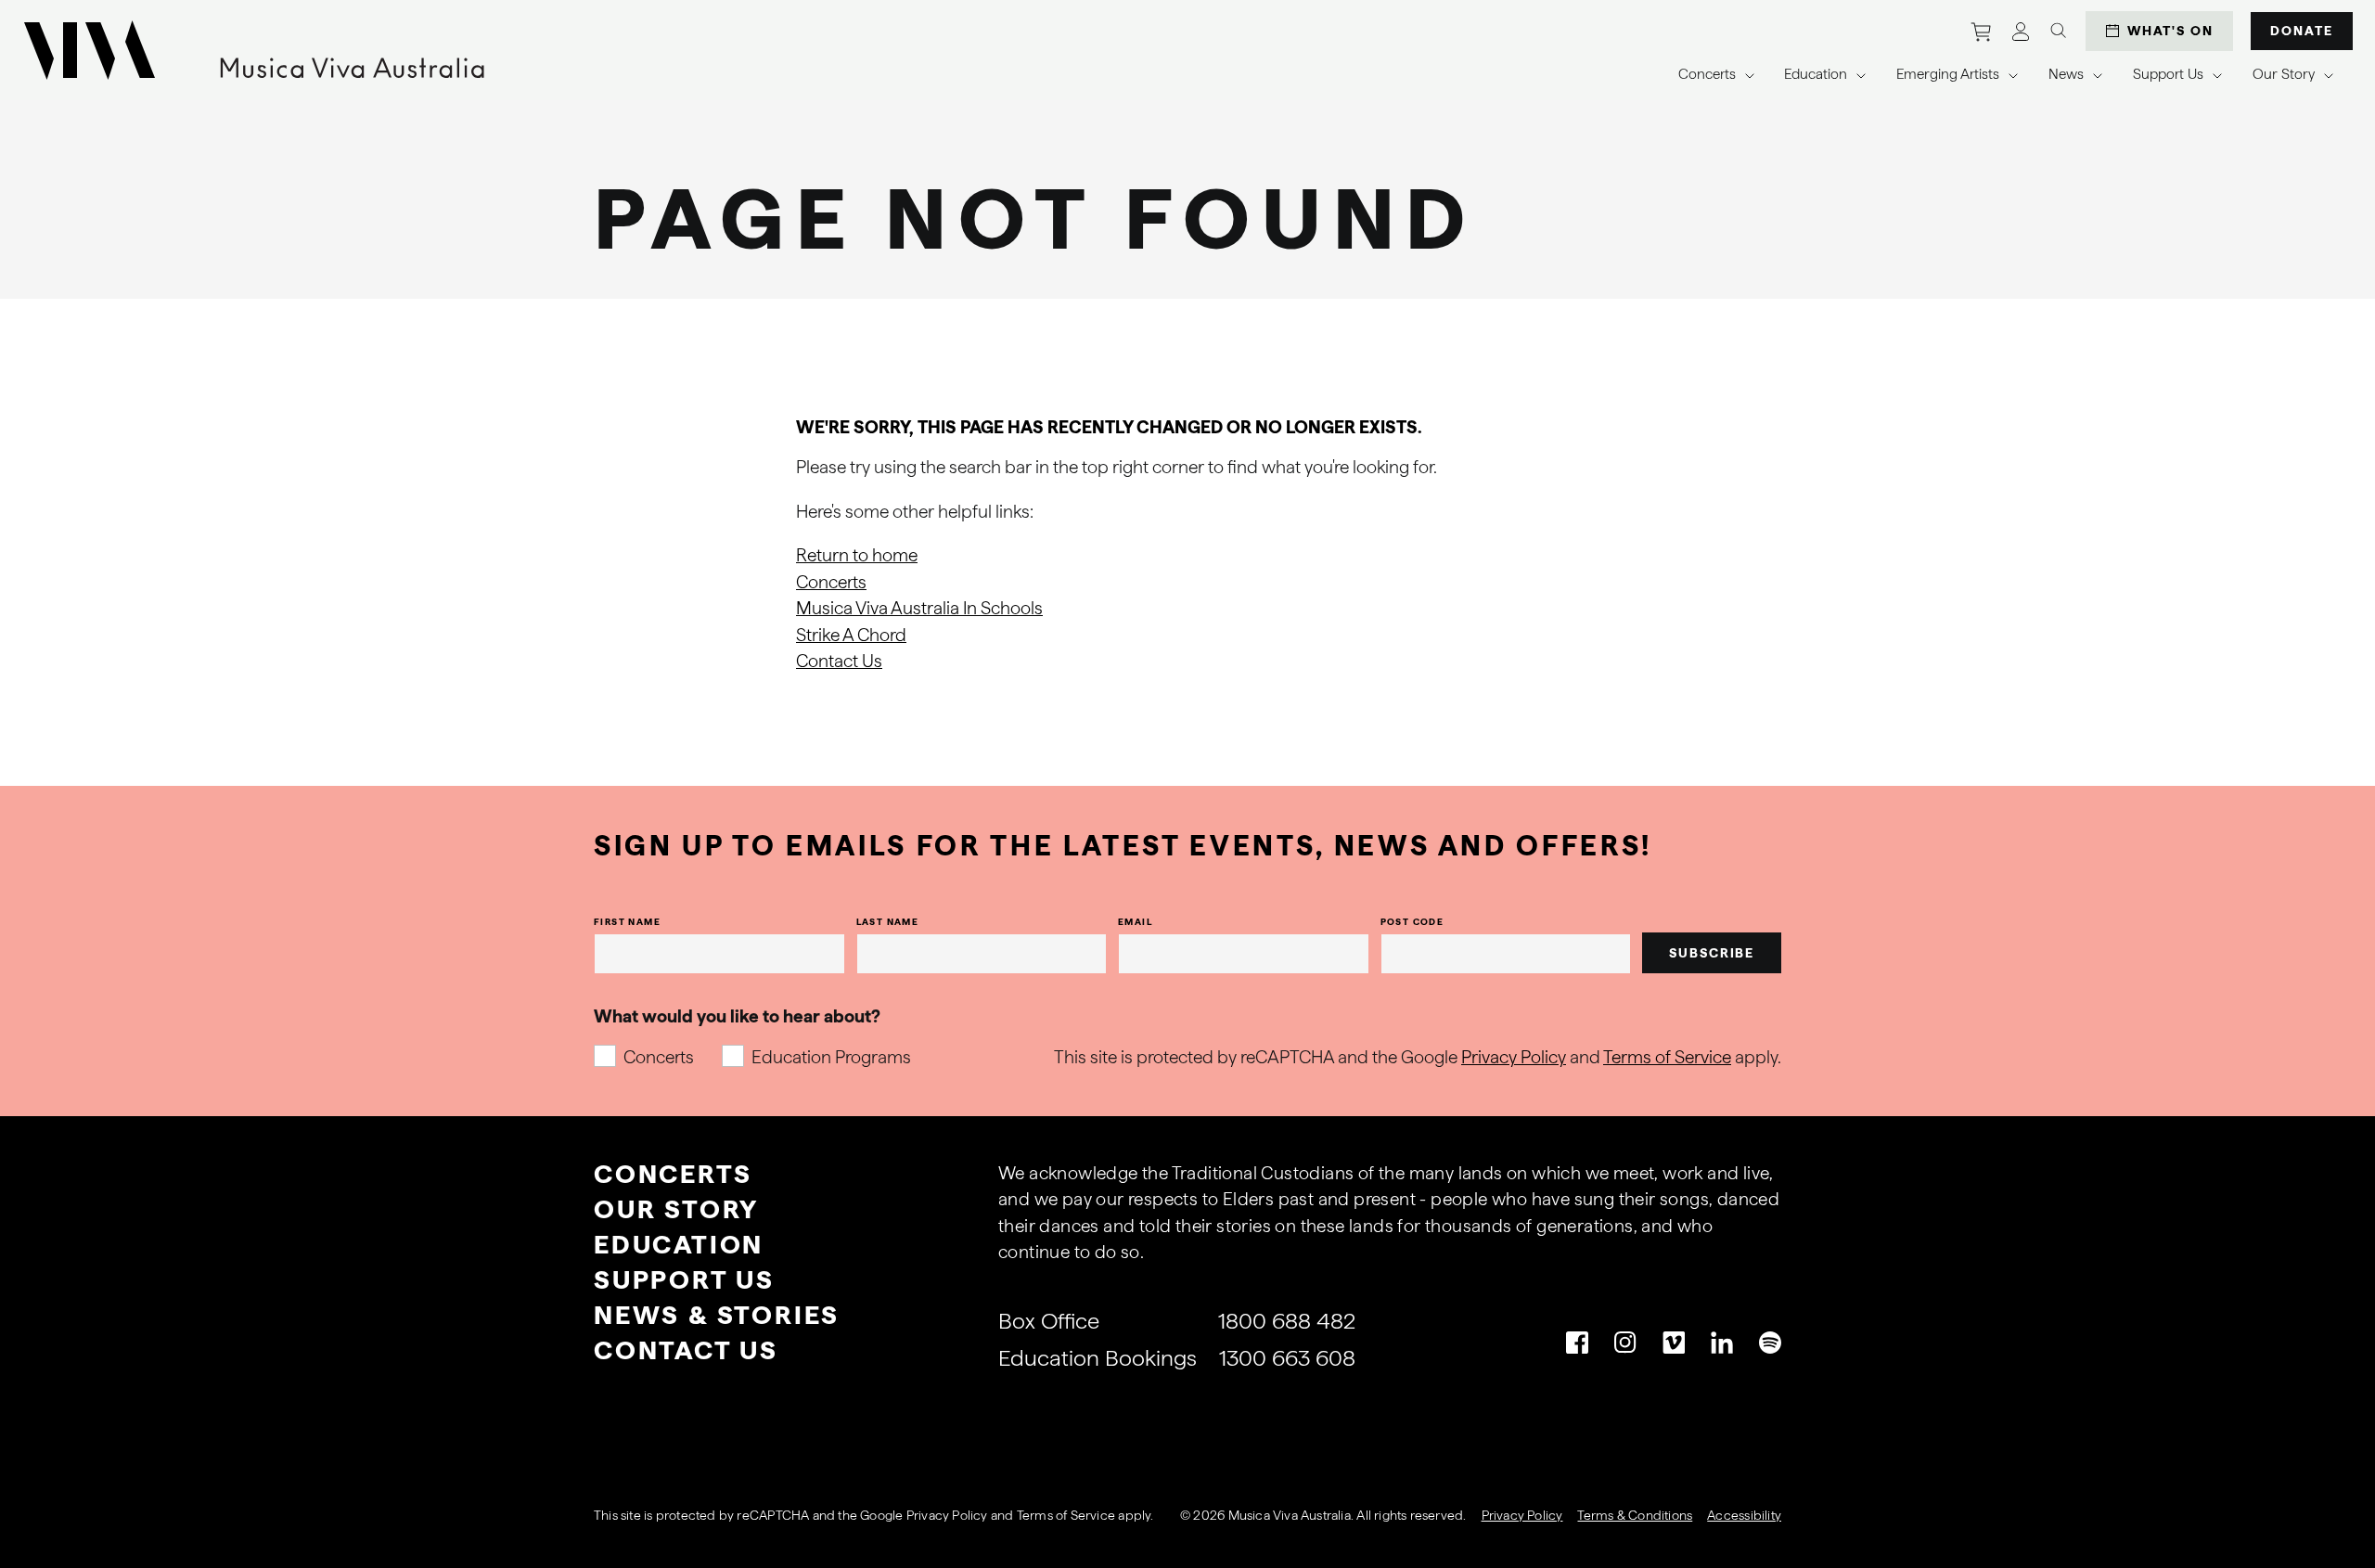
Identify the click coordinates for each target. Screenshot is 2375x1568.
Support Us (684, 1279)
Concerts (831, 582)
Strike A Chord (851, 635)
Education (679, 1244)
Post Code (1412, 921)
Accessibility (1744, 1515)
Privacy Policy (1514, 1057)
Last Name (888, 921)
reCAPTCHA (773, 1515)
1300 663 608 (1287, 1358)
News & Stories (717, 1315)
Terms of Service (1667, 1057)
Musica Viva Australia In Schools (919, 608)
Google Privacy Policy (924, 1515)
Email (1135, 921)
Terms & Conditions (1635, 1515)
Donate (2302, 31)
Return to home (857, 555)
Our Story (676, 1209)
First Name (627, 921)
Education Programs (831, 1057)
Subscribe (1712, 953)
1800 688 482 (1287, 1321)
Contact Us (839, 661)
